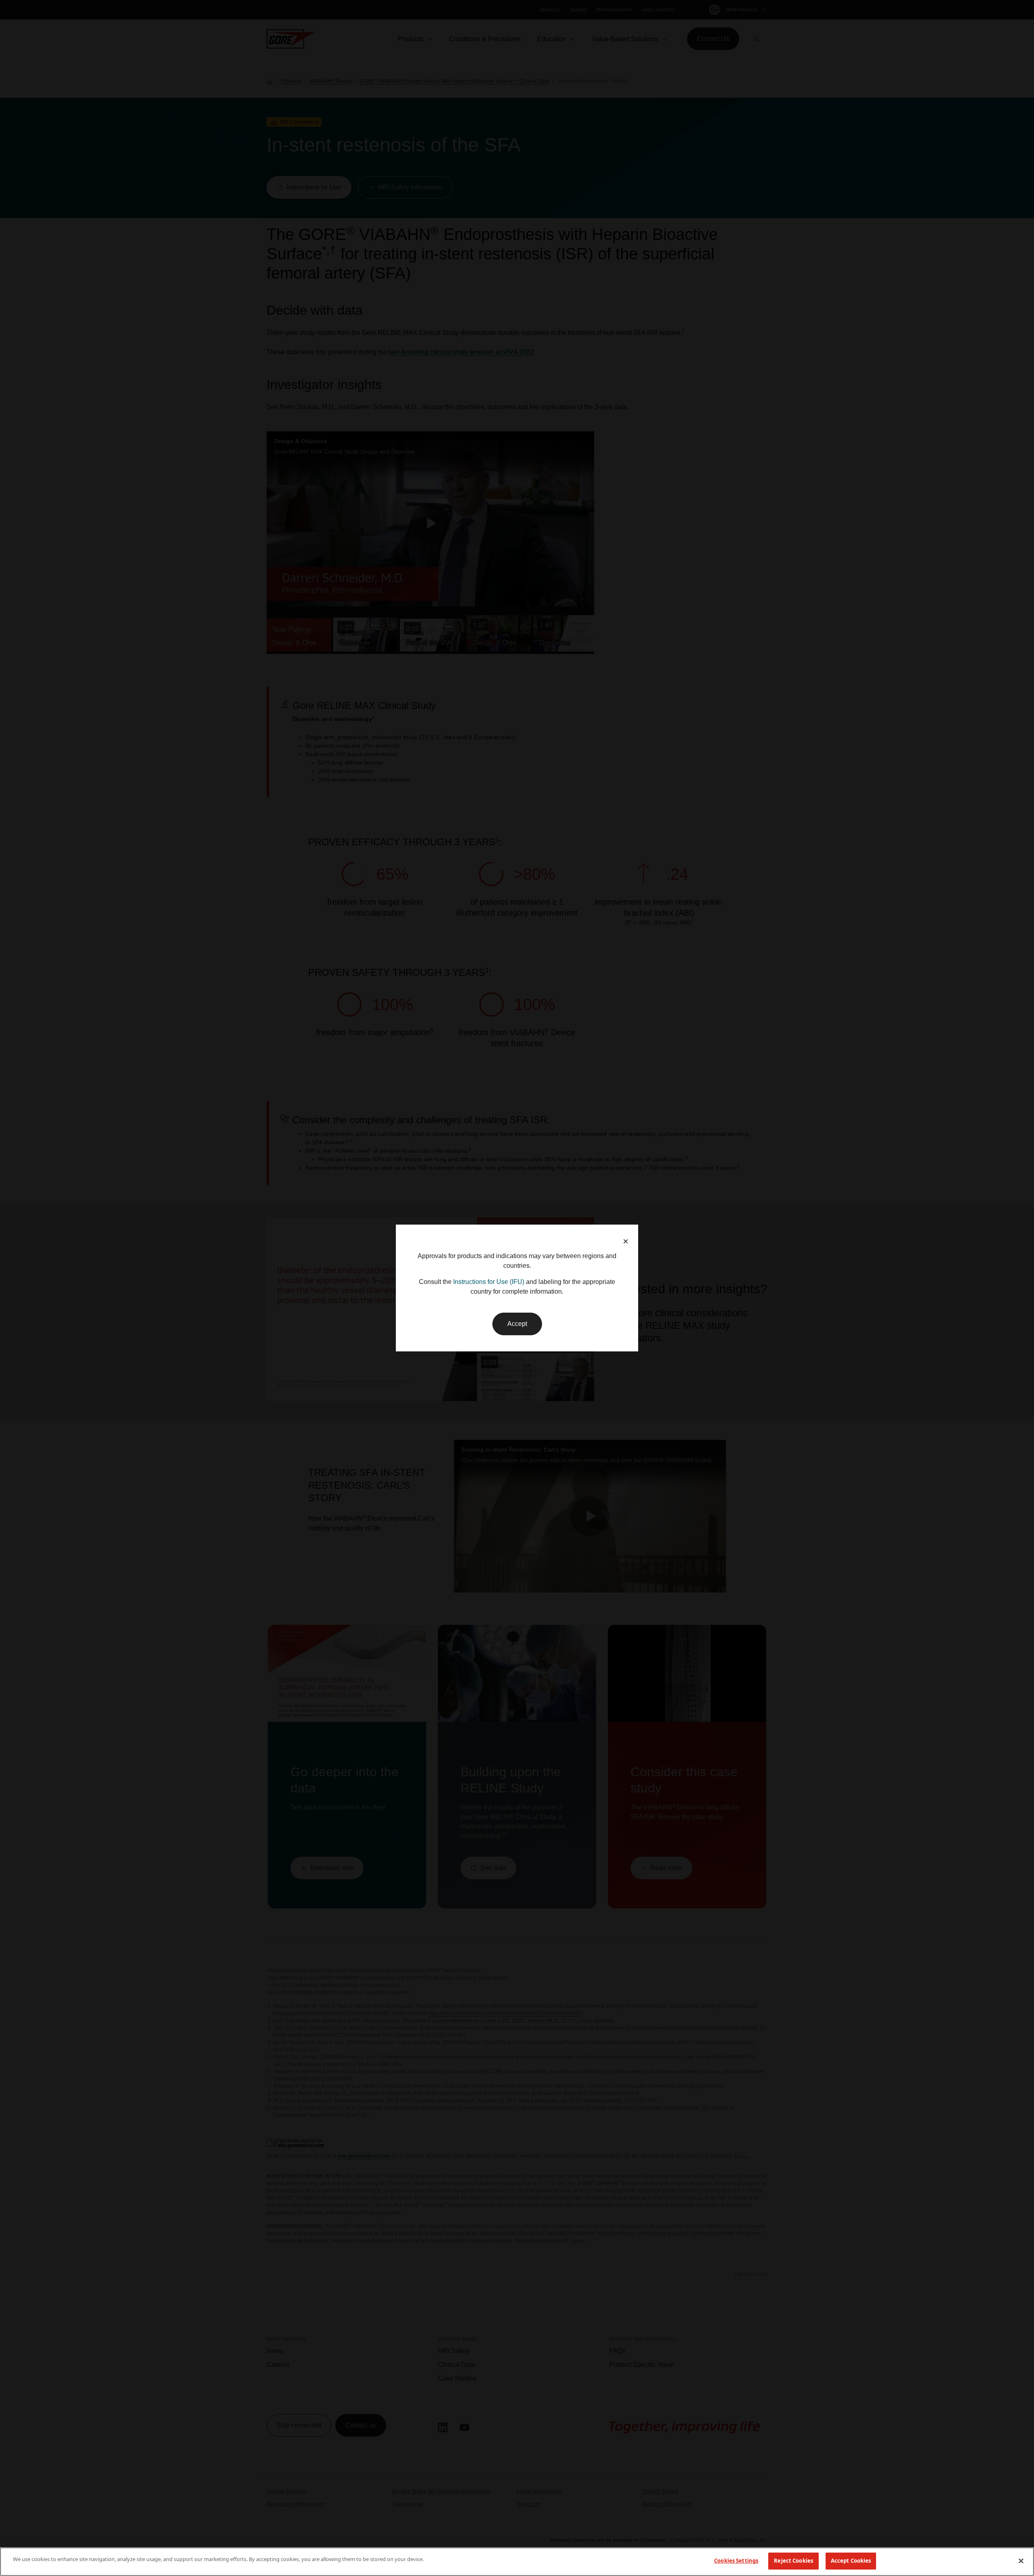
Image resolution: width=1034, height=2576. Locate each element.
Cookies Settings (736, 2561)
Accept (517, 1324)
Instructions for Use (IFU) (489, 1282)
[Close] (1021, 2561)
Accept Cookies (851, 2561)
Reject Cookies (793, 2561)
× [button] (626, 1241)
